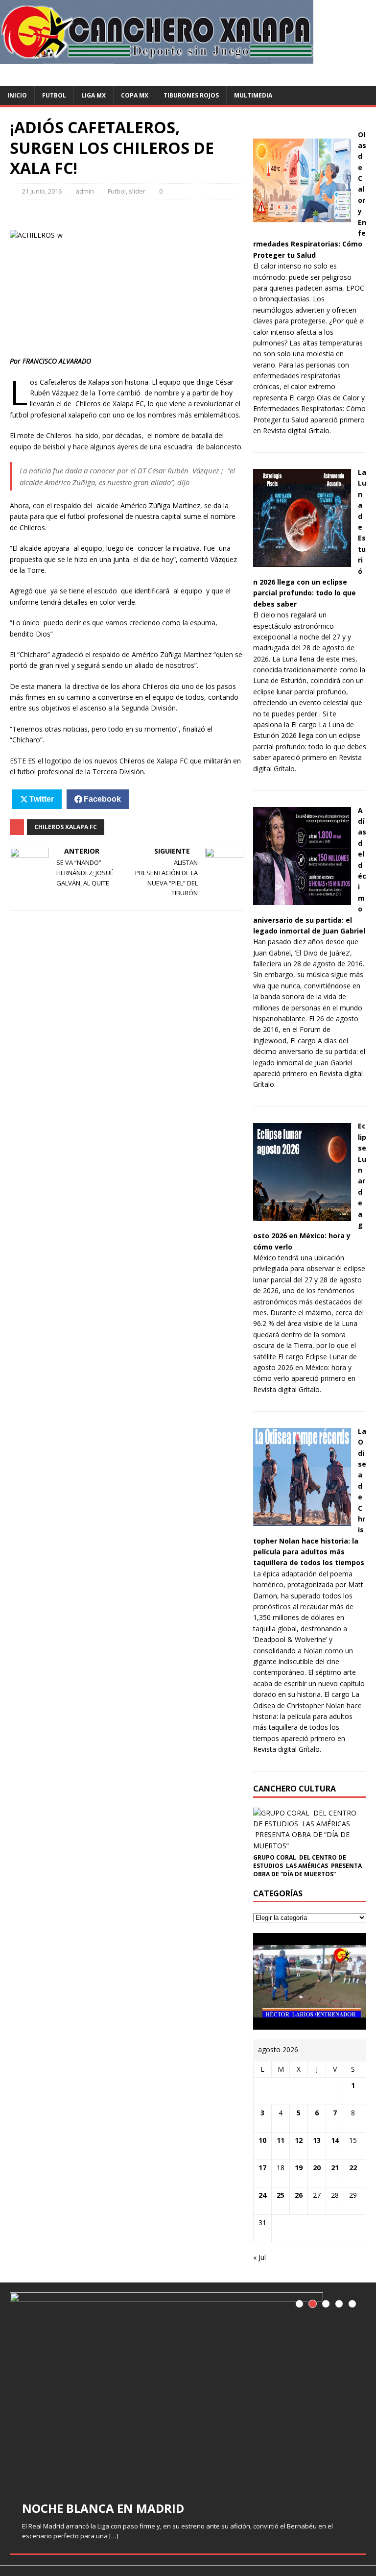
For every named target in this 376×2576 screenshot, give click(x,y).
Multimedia (253, 95)
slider (137, 191)
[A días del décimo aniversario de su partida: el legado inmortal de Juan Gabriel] (302, 899)
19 (299, 2168)
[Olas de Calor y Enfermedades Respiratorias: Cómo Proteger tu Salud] (302, 223)
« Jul (259, 2257)
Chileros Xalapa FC (66, 827)
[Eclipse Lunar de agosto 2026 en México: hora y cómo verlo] (302, 1215)
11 (281, 2140)
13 (317, 2140)
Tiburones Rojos (191, 95)
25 (281, 2195)
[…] (114, 2536)
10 (262, 2140)
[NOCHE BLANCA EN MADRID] (188, 2390)
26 (299, 2195)
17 (262, 2168)
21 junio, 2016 (42, 191)
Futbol (54, 95)
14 (335, 2140)
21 (335, 2168)
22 (353, 2168)
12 (299, 2140)
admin (85, 191)
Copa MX (135, 95)
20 (317, 2168)
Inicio (17, 95)
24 (262, 2195)
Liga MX (94, 95)
